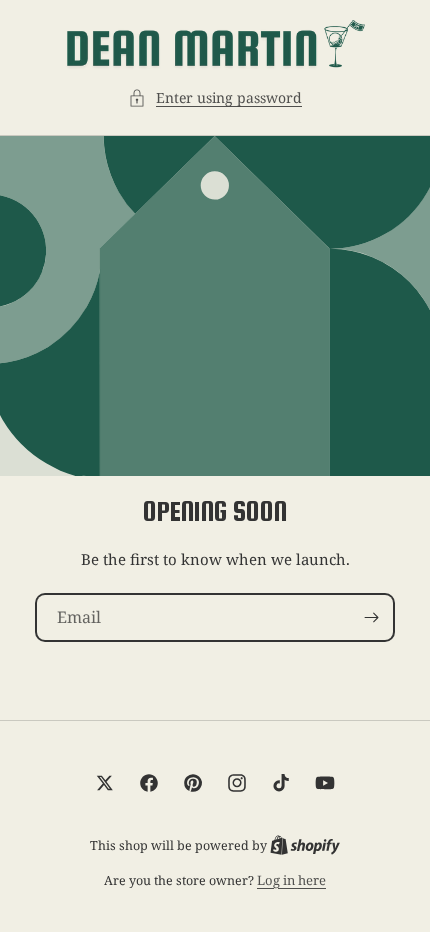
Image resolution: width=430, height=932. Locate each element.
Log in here (291, 880)
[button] (215, 97)
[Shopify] (305, 845)
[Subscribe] (371, 617)
